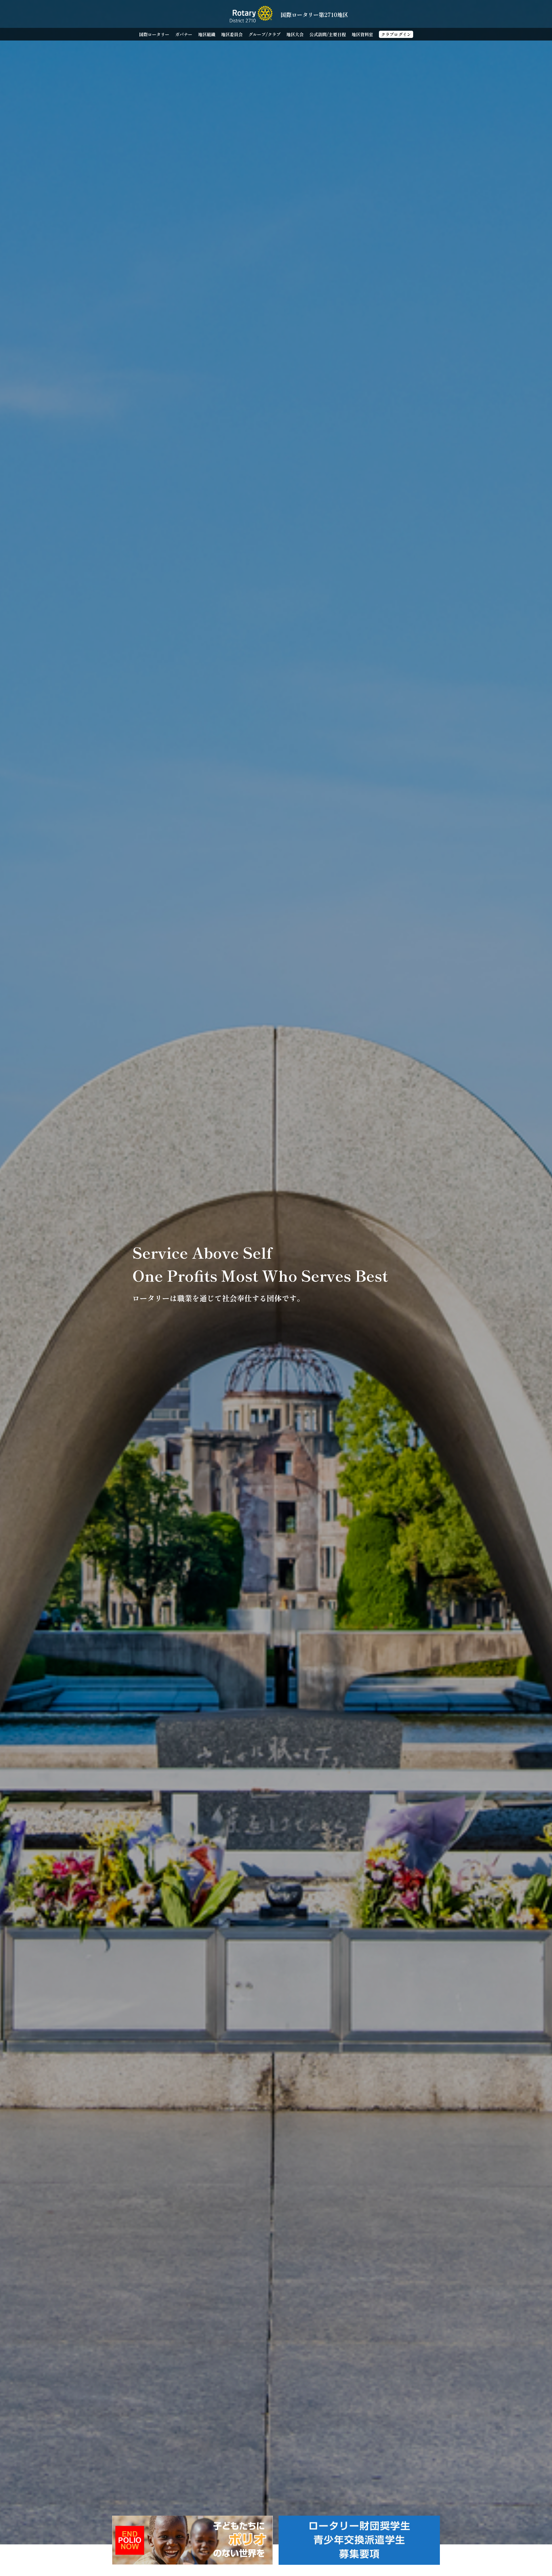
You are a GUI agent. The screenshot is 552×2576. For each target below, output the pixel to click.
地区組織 (207, 34)
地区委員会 (232, 34)
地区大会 (295, 34)
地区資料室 (362, 34)
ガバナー (184, 34)
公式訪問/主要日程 (328, 34)
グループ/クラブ (264, 34)
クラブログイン (396, 34)
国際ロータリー (154, 34)
